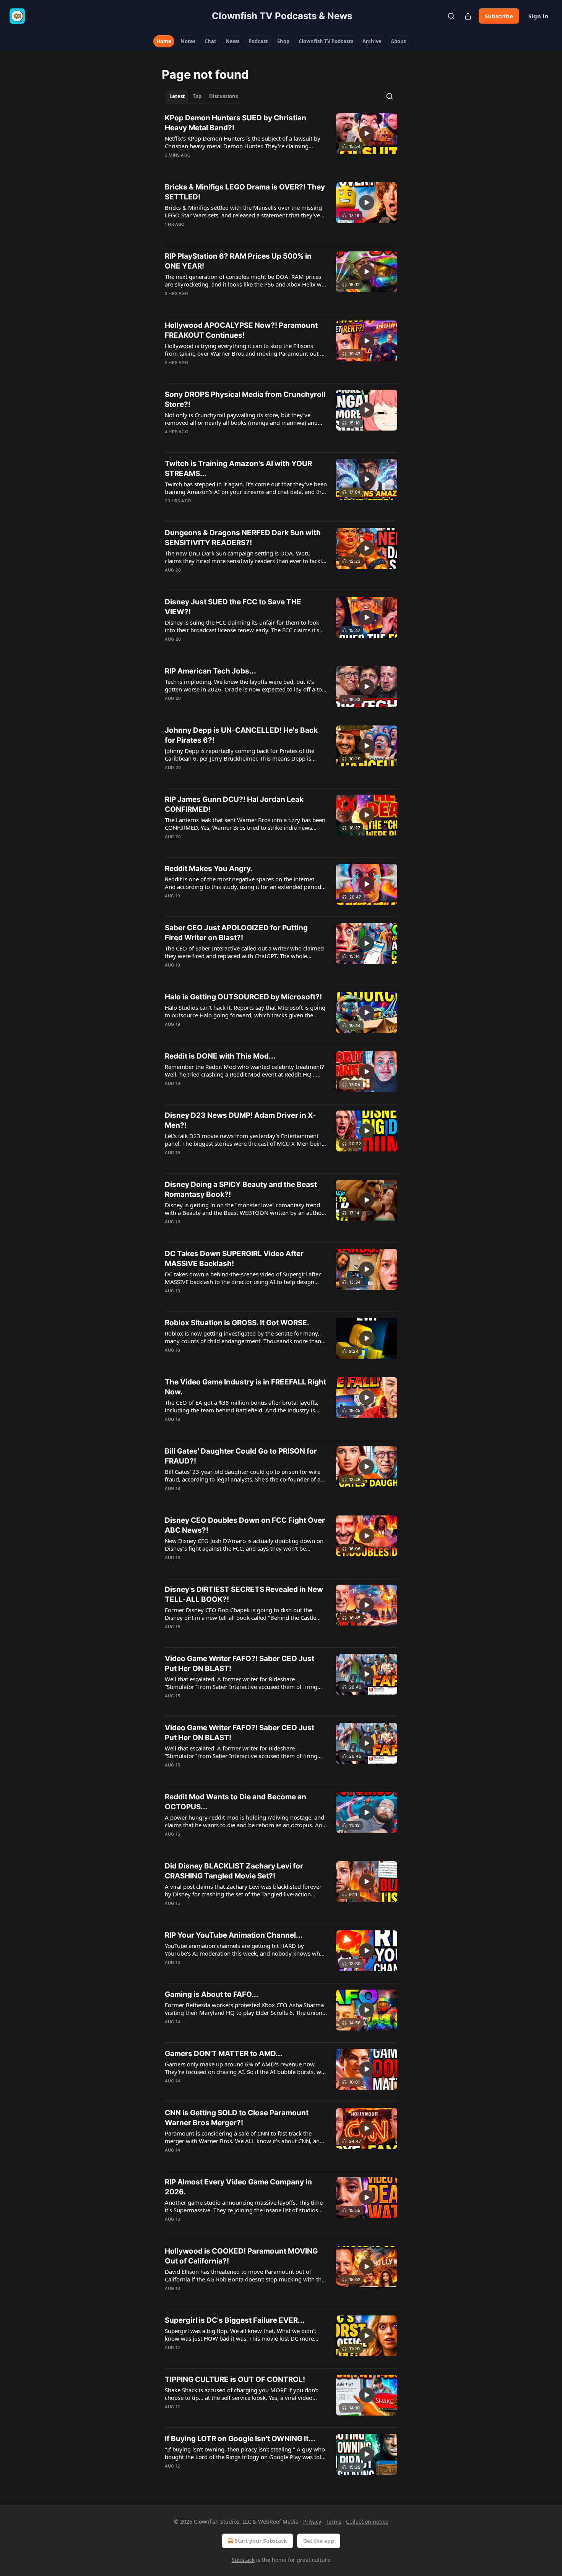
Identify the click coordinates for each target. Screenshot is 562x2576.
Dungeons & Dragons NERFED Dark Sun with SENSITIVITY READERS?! (243, 538)
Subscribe (499, 16)
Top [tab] (197, 96)
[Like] (170, 165)
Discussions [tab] (223, 96)
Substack (243, 2560)
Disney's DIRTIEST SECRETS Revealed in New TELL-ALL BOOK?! (244, 1594)
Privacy (312, 2522)
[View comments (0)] (221, 165)
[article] (281, 141)
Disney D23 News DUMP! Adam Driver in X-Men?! (240, 1120)
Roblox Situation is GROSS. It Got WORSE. (237, 1323)
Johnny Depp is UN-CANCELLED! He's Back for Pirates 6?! (241, 735)
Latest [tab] (177, 96)
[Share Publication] (468, 16)
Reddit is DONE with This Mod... (220, 1056)
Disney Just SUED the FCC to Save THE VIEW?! (233, 607)
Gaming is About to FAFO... (212, 1994)
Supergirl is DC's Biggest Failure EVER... (235, 2320)
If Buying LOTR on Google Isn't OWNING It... (240, 2439)
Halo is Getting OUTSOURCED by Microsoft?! (243, 997)
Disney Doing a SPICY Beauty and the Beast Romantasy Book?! (241, 1189)
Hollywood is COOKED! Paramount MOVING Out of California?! (241, 2256)
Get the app (319, 2541)
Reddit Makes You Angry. (209, 869)
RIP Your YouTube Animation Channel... (234, 1935)
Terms (334, 2522)
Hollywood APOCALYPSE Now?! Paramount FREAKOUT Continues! (241, 330)
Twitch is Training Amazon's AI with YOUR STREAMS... (238, 469)
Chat (210, 41)
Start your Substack (261, 2541)
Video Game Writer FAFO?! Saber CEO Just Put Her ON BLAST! (240, 1664)
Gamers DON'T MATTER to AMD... (224, 2054)
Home (164, 41)
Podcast (258, 41)
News (232, 41)
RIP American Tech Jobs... (210, 671)
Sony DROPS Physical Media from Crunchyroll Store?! (245, 399)
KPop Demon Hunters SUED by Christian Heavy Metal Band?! (236, 123)
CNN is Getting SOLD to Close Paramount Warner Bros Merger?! (237, 2118)
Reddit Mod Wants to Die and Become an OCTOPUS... (236, 1802)
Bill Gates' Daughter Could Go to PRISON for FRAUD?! (241, 1456)
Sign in (538, 16)
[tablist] (204, 96)
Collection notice (367, 2522)
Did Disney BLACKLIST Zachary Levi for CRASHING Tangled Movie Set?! (234, 1871)
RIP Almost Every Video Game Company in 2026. (238, 2187)
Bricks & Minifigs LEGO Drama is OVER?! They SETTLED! (245, 192)
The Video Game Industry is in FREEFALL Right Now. (245, 1387)
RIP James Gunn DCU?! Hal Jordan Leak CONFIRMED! (234, 804)
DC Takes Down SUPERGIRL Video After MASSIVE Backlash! (234, 1259)
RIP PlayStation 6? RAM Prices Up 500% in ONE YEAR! (238, 261)
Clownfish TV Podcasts (326, 41)
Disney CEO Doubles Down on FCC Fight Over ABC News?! (245, 1525)
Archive (372, 41)
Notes (188, 41)
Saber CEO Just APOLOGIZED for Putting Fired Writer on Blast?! (236, 933)
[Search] (451, 16)
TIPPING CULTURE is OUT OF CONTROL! (235, 2379)
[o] (367, 133)
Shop (283, 41)
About (398, 41)
